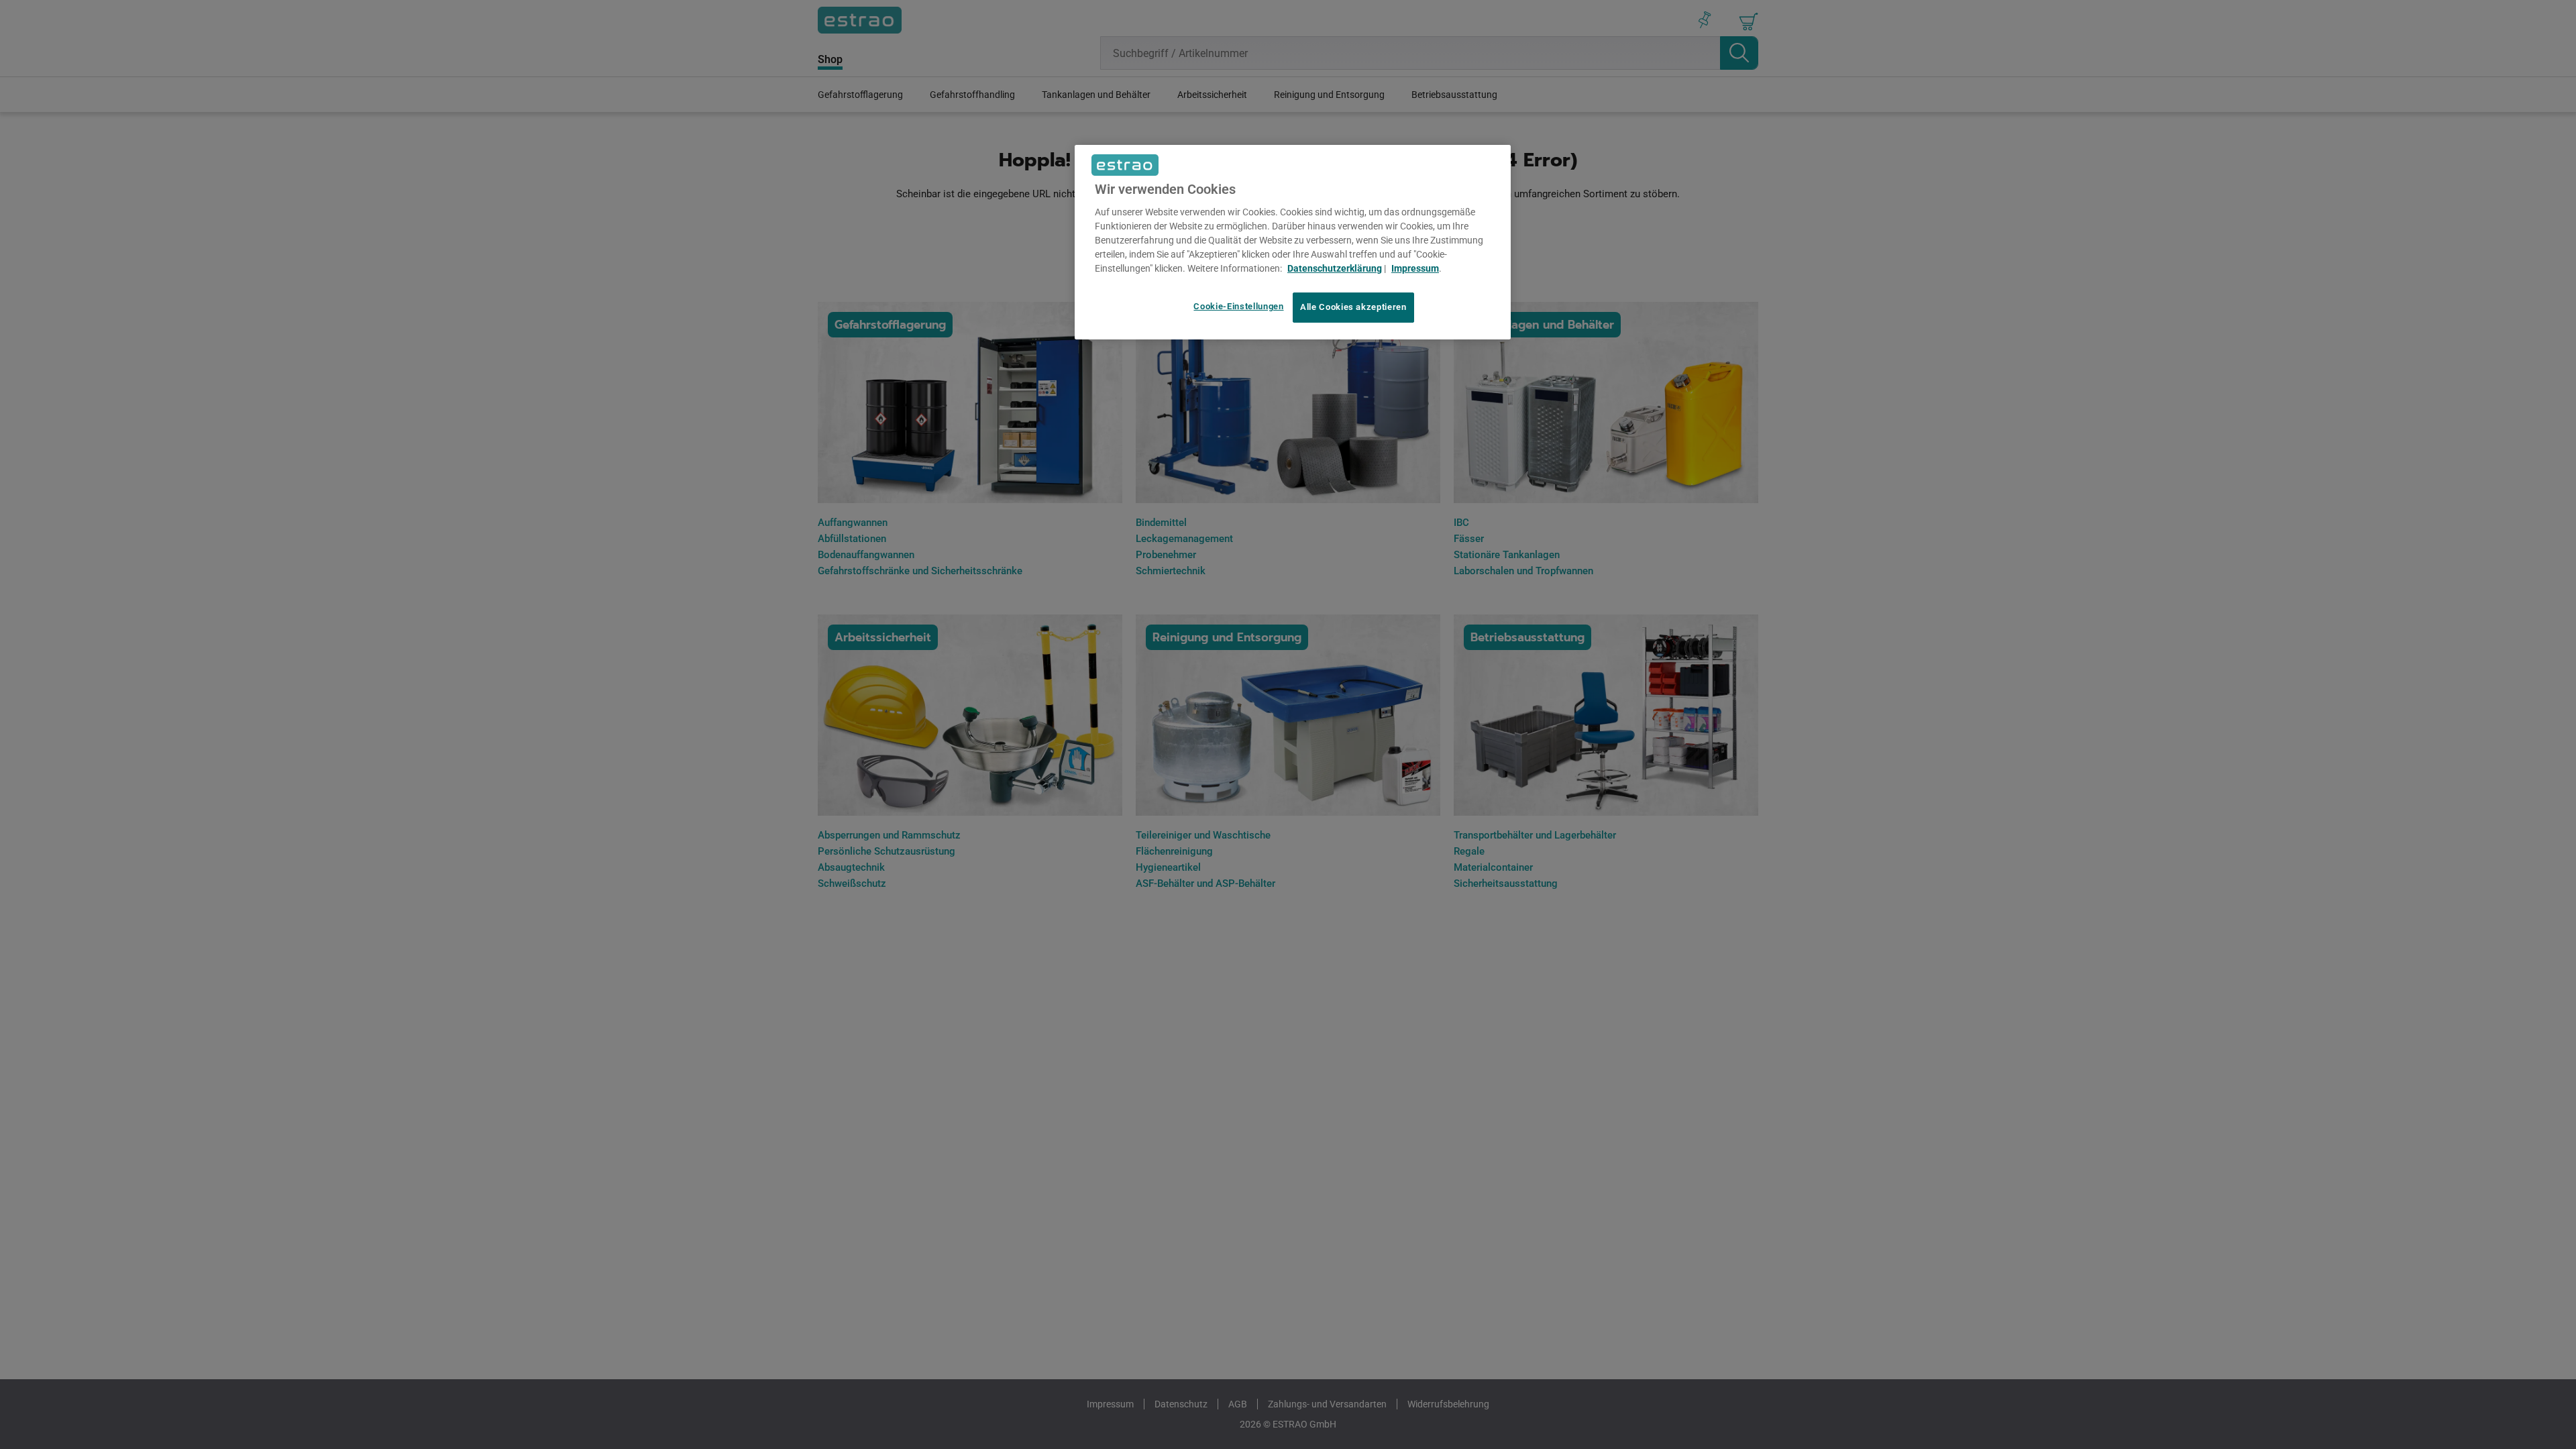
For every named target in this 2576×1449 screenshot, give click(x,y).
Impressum (1415, 268)
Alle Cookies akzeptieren (1353, 307)
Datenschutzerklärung (1335, 268)
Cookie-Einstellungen (1238, 306)
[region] (1293, 242)
